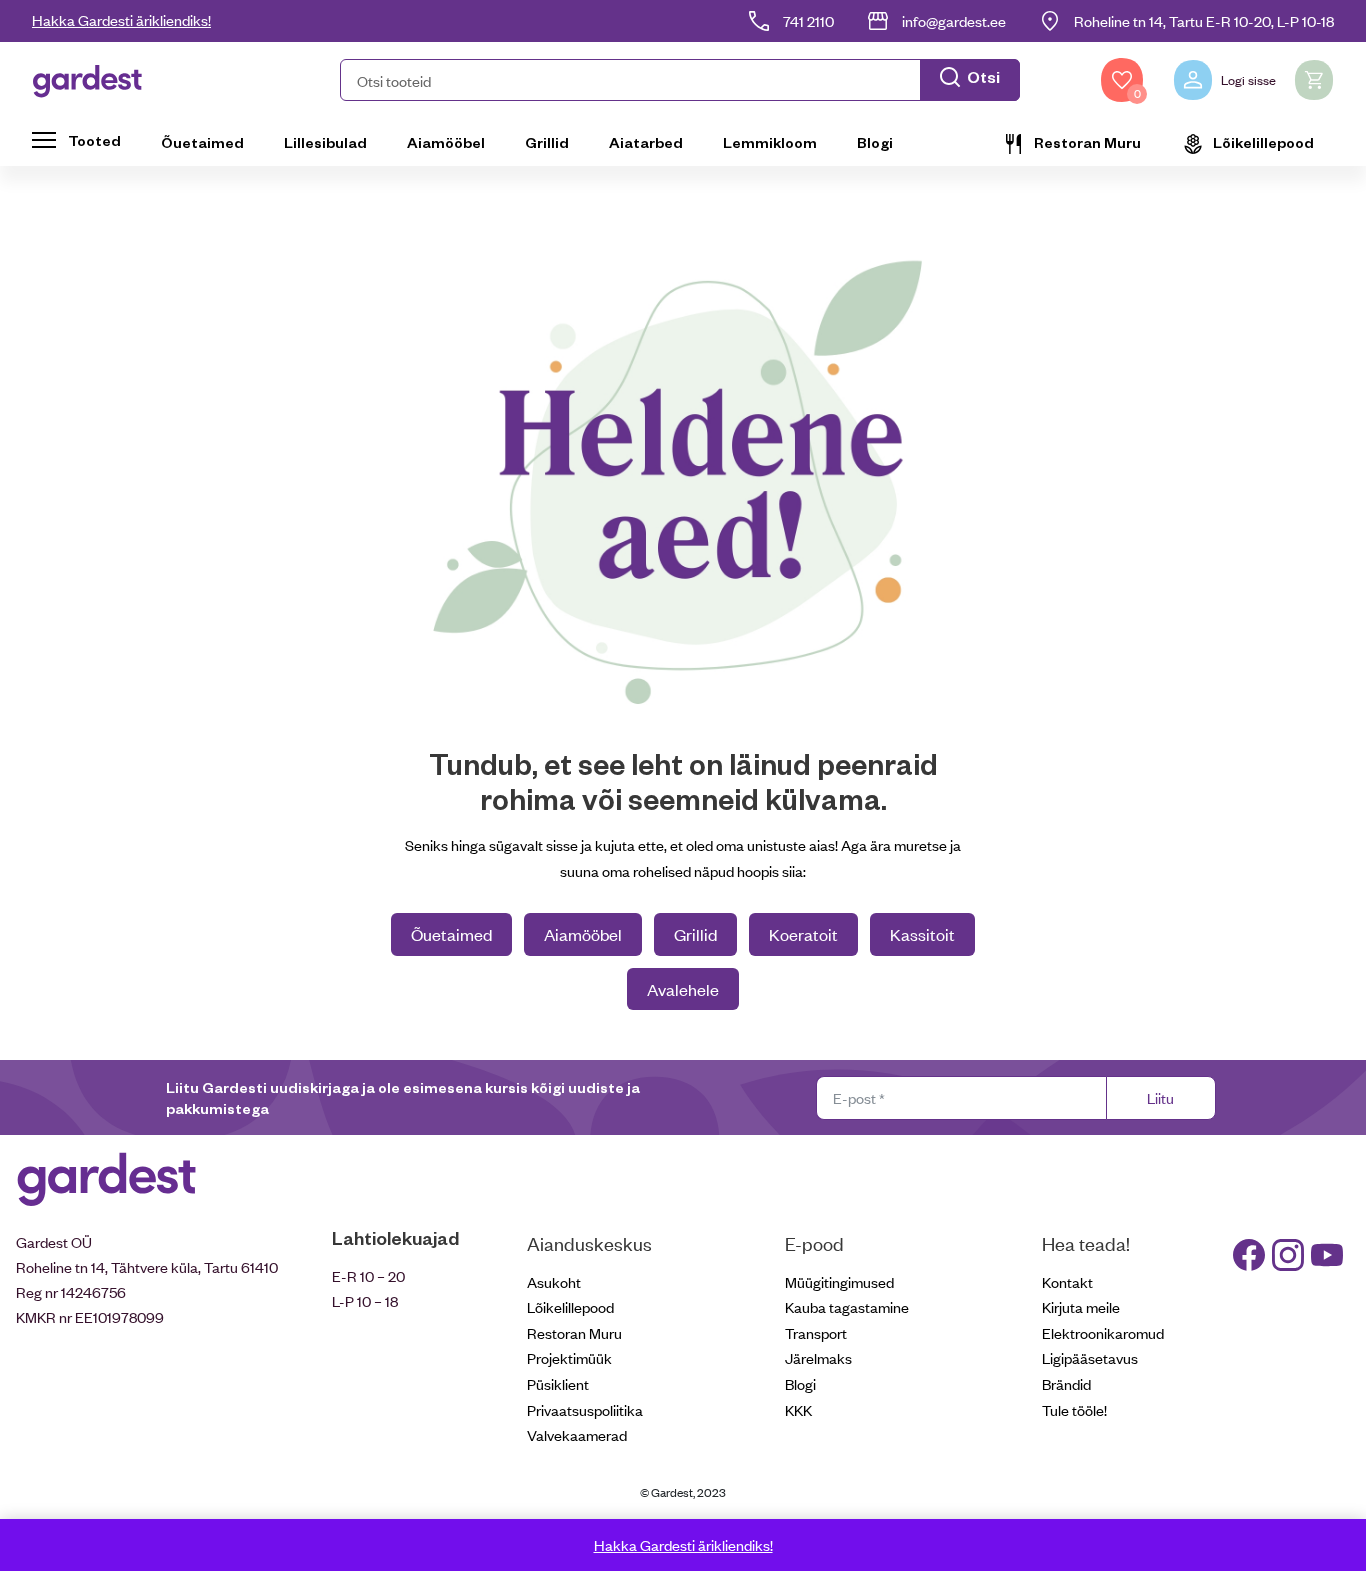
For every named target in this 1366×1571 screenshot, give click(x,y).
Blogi (875, 142)
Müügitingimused (839, 1281)
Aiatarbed (646, 142)
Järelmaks (818, 1357)
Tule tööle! (1074, 1409)
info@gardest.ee (954, 20)
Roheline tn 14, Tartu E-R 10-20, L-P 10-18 (1204, 20)
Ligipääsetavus (1090, 1357)
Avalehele (683, 989)
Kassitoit (922, 934)
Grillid (547, 142)
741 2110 (808, 20)
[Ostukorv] (1314, 80)
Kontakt (1067, 1281)
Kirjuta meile (1081, 1306)
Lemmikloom (770, 142)
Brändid (1066, 1383)
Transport (816, 1332)
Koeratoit (803, 934)
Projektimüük (569, 1357)
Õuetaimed (202, 142)
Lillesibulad (325, 142)
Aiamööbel (446, 142)
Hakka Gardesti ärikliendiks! (121, 19)
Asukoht (554, 1281)
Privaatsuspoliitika (585, 1409)
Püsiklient (558, 1383)
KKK (798, 1409)
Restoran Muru (1087, 142)
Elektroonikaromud (1103, 1332)
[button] (680, 80)
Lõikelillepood (1263, 142)
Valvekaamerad (577, 1434)
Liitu (1160, 1097)
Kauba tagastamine (847, 1306)
